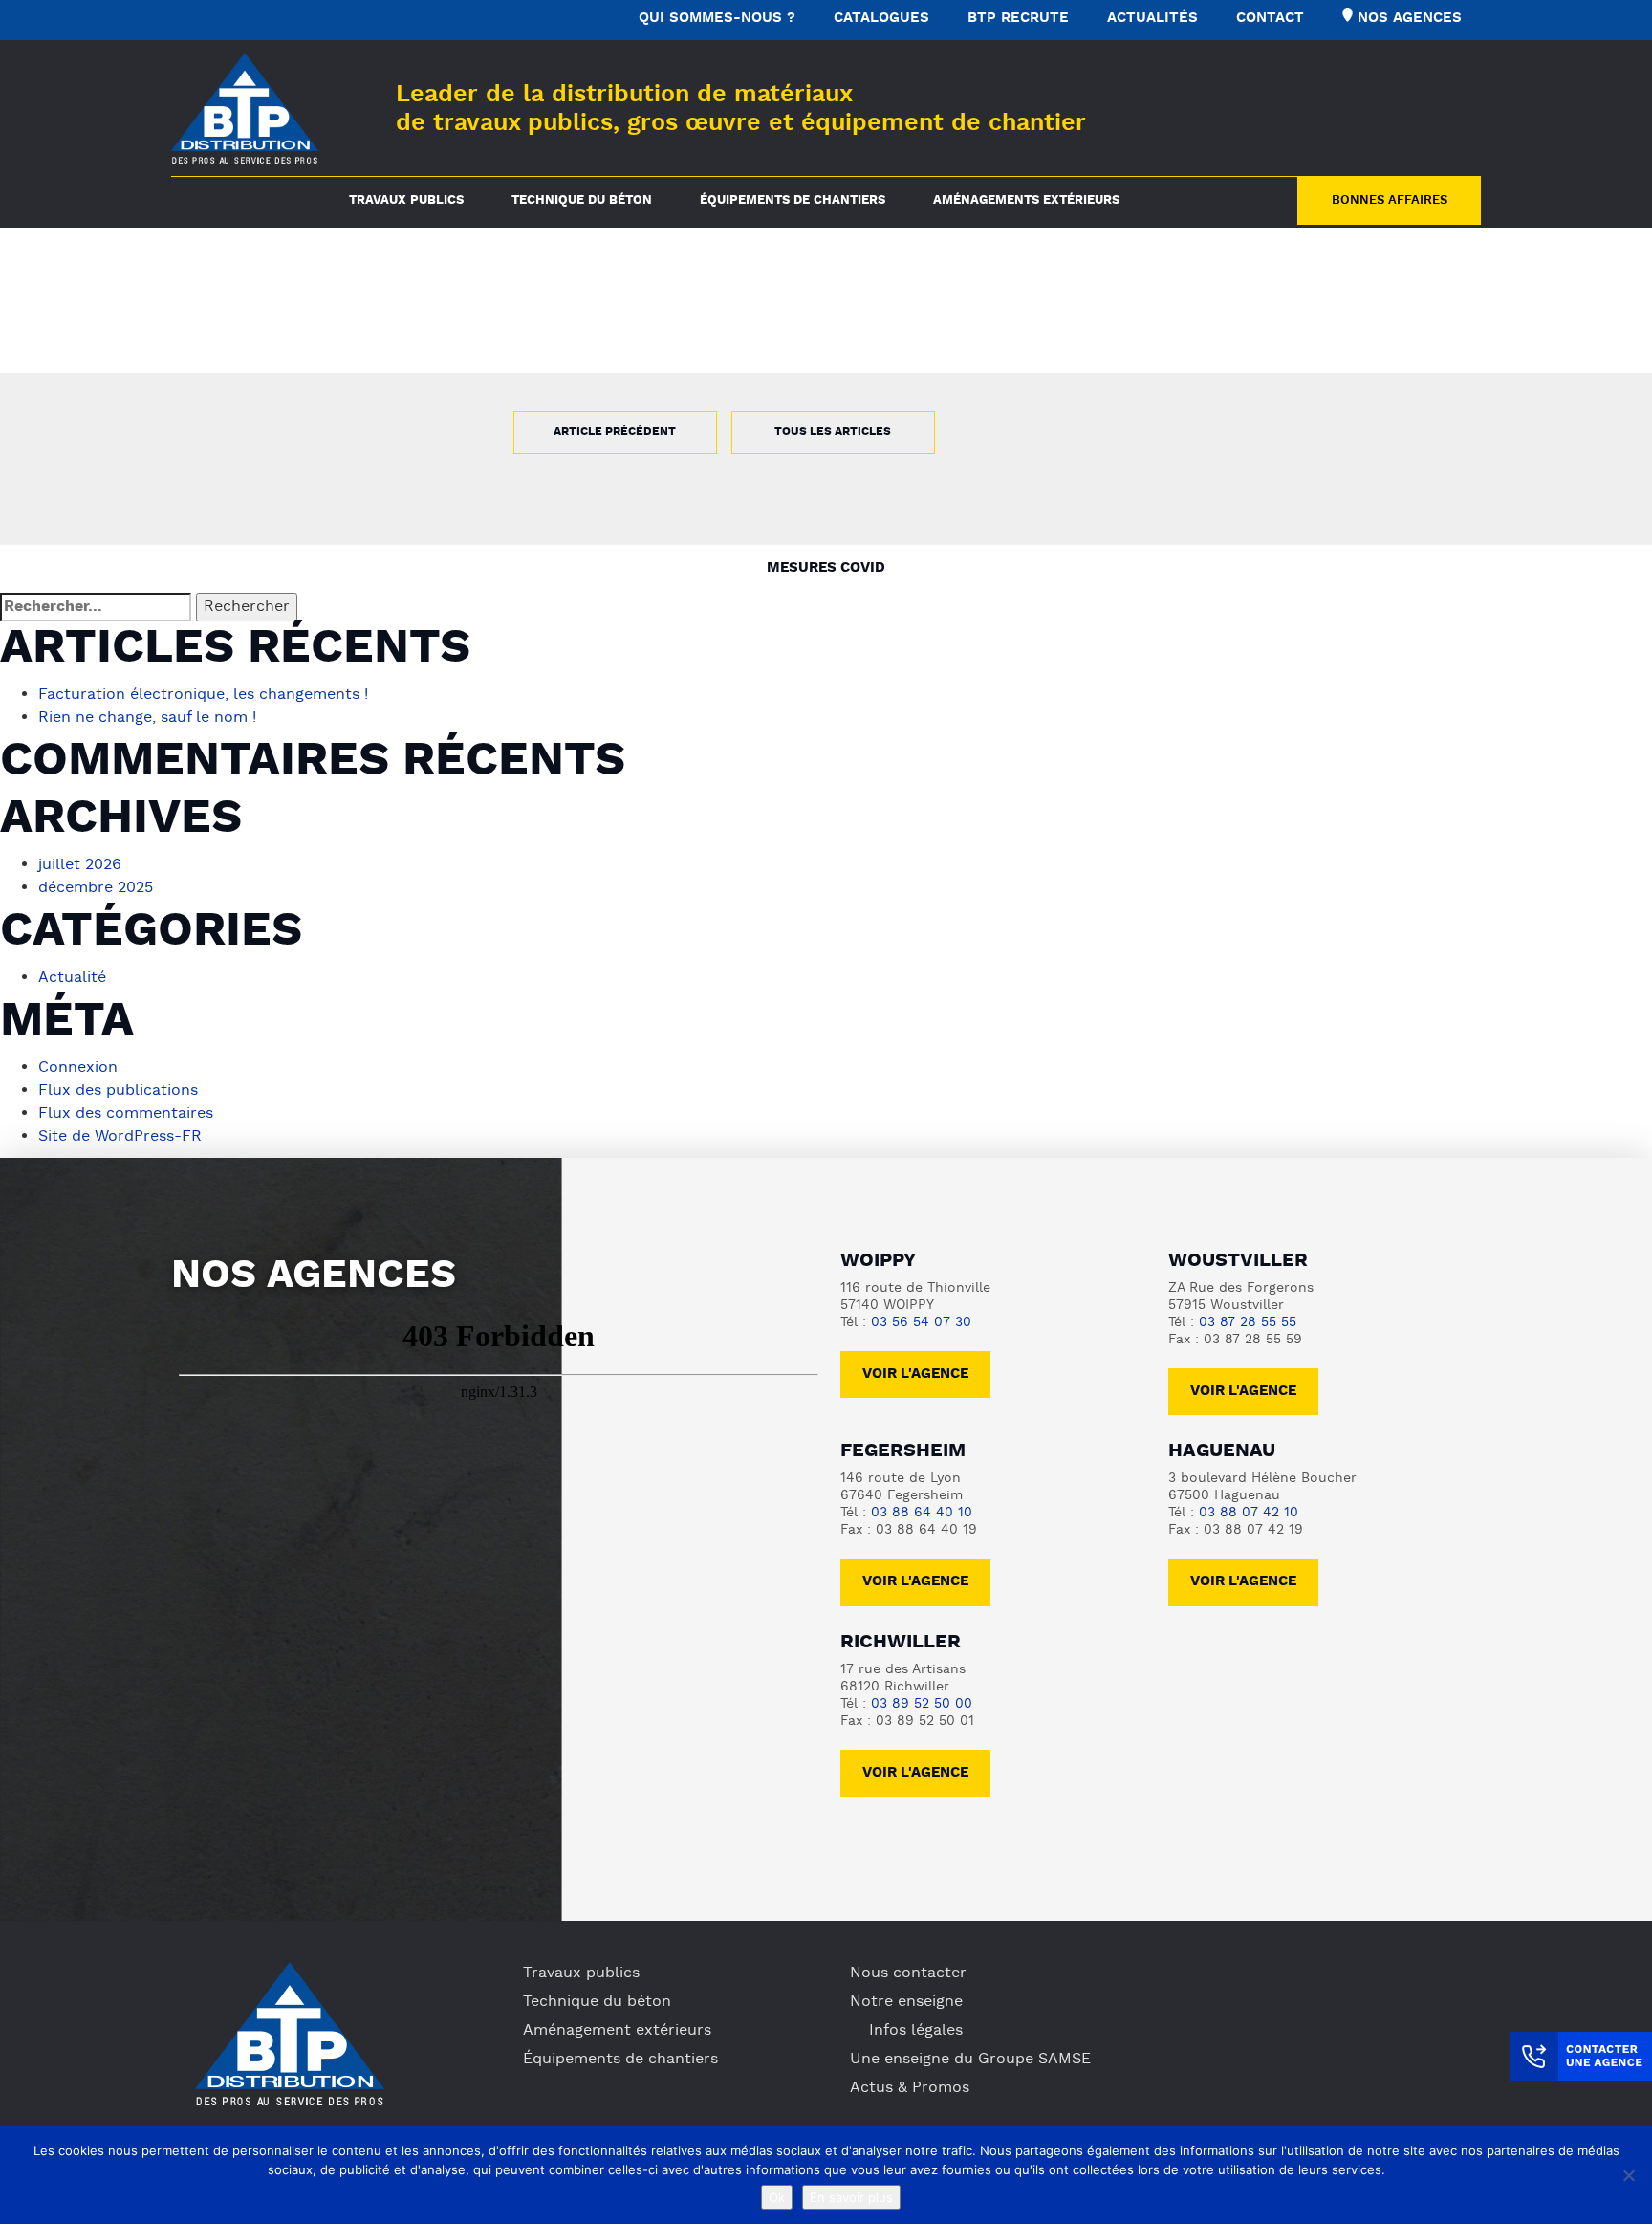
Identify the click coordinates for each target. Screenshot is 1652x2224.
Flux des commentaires (126, 1114)
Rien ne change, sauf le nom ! (147, 718)
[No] (1628, 2175)
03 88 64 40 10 (922, 1513)
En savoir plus (851, 2197)
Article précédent (615, 432)
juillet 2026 (80, 865)
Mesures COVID (826, 568)
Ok (777, 2197)
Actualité (72, 978)
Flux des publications (118, 1091)
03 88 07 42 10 (1249, 1513)
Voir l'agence (915, 1374)
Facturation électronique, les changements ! (203, 695)
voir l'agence (1243, 1392)
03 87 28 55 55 (1248, 1323)
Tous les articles (833, 432)
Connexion (78, 1068)
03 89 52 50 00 (922, 1704)
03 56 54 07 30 (921, 1323)
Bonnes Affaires (1390, 201)
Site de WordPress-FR (120, 1137)
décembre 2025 (96, 888)
